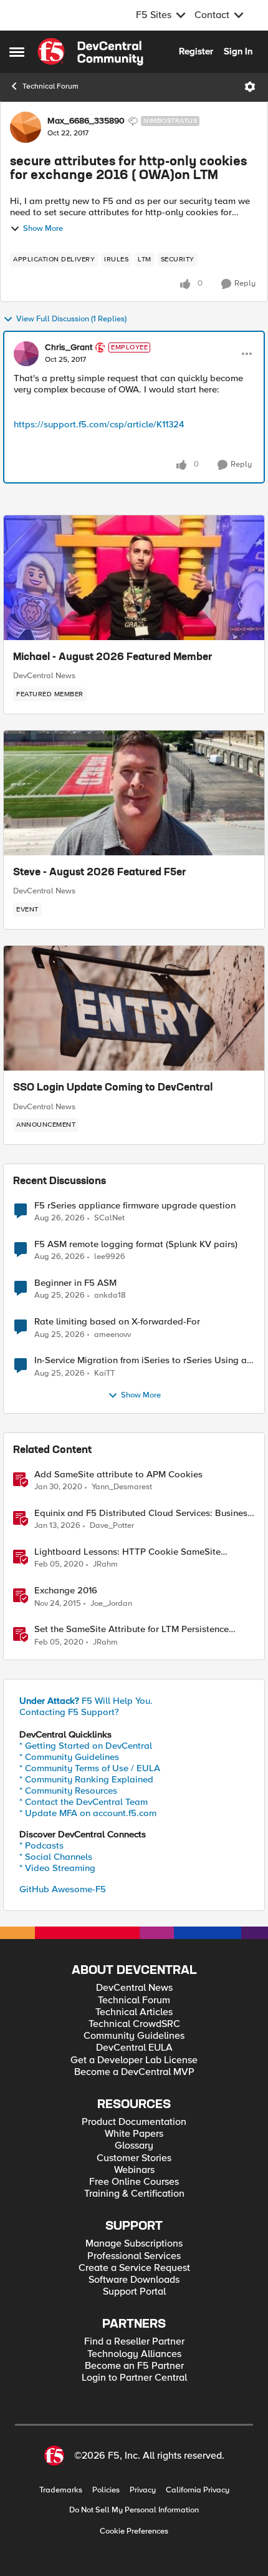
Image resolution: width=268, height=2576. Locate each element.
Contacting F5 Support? (69, 1712)
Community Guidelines (134, 2036)
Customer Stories (134, 2158)
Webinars (134, 2170)
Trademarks (61, 2490)
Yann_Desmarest (122, 1487)
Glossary (134, 2146)
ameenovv (112, 1335)
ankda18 (110, 1295)
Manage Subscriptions (134, 2244)
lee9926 (110, 1257)
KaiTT (104, 1373)
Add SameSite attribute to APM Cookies (118, 1475)
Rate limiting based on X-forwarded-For (117, 1322)
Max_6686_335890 (86, 121)
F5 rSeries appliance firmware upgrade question (135, 1206)
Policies (106, 2490)
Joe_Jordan (111, 1604)
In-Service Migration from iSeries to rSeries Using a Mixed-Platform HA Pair (141, 1360)
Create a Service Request (134, 2268)
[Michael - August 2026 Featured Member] (134, 578)
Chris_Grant (69, 348)
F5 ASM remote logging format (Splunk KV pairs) (136, 1244)
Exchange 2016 (66, 1591)
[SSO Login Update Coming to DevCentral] (134, 1008)
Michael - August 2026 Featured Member (113, 658)
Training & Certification (134, 2194)
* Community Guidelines (69, 1757)
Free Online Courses (134, 2182)
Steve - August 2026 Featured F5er (100, 873)
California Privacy (198, 2490)
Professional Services (134, 2256)
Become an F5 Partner (134, 2366)
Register (196, 51)
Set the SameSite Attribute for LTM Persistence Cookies (132, 1629)
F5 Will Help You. (86, 1701)
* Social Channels (56, 1857)
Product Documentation (134, 2122)
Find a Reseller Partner (134, 2342)
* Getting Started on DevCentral (86, 1746)
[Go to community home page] (90, 52)
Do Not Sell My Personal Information (134, 2510)
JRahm (105, 1564)
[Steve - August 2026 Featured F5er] (134, 793)
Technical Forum (50, 86)
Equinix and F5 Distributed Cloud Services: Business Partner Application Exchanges (143, 1513)
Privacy (143, 2490)
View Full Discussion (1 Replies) (71, 319)
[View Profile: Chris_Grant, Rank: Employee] (26, 354)
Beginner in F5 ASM (75, 1283)
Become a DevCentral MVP (134, 2072)
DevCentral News (44, 676)
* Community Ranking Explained (86, 1779)
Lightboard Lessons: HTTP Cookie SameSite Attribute (127, 1552)
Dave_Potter (112, 1526)
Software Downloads (134, 2280)
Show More (43, 229)
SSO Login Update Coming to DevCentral (113, 1088)
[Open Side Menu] (17, 52)
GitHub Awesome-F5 (63, 1889)
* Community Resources (68, 1791)
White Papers (134, 2134)
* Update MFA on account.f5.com (88, 1813)
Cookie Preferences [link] (134, 2531)
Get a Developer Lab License (134, 2060)
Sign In (238, 51)
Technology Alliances (134, 2354)
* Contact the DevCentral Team (84, 1802)
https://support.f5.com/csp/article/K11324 (99, 424)
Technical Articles (134, 2012)
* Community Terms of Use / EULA (90, 1768)
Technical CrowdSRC (134, 2024)
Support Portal (134, 2292)
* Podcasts (41, 1845)
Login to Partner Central (134, 2378)
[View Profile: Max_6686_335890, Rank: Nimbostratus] (26, 127)
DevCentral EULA (134, 2048)
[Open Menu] (250, 87)
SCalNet (109, 1218)
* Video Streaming (57, 1868)
